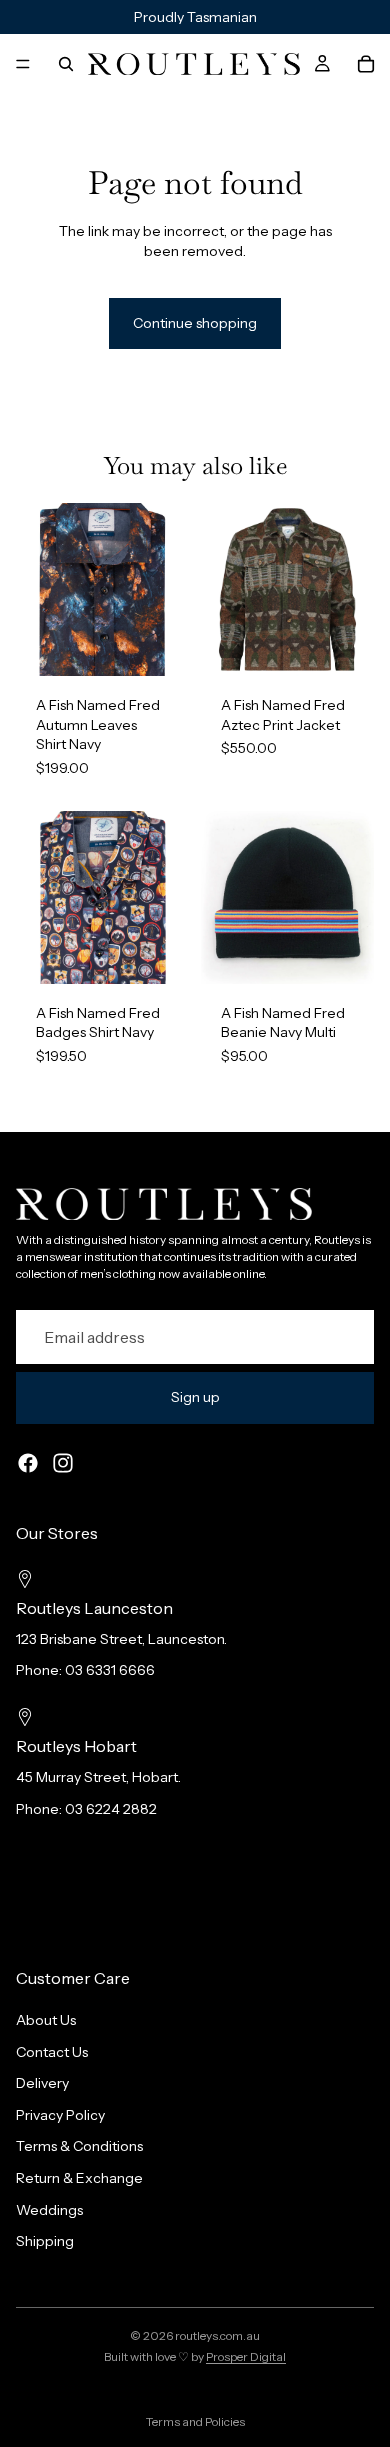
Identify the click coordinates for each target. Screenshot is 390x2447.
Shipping (45, 2241)
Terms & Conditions (79, 2146)
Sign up (195, 1397)
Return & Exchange (79, 2178)
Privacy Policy (60, 2114)
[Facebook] (28, 1463)
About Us (46, 2020)
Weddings (49, 2209)
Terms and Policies (195, 2421)
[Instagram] (63, 1463)
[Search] (66, 64)
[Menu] (23, 64)
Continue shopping (195, 323)
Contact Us (52, 2051)
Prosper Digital (246, 2356)
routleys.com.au (217, 2335)
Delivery (42, 2083)
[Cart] (366, 64)
